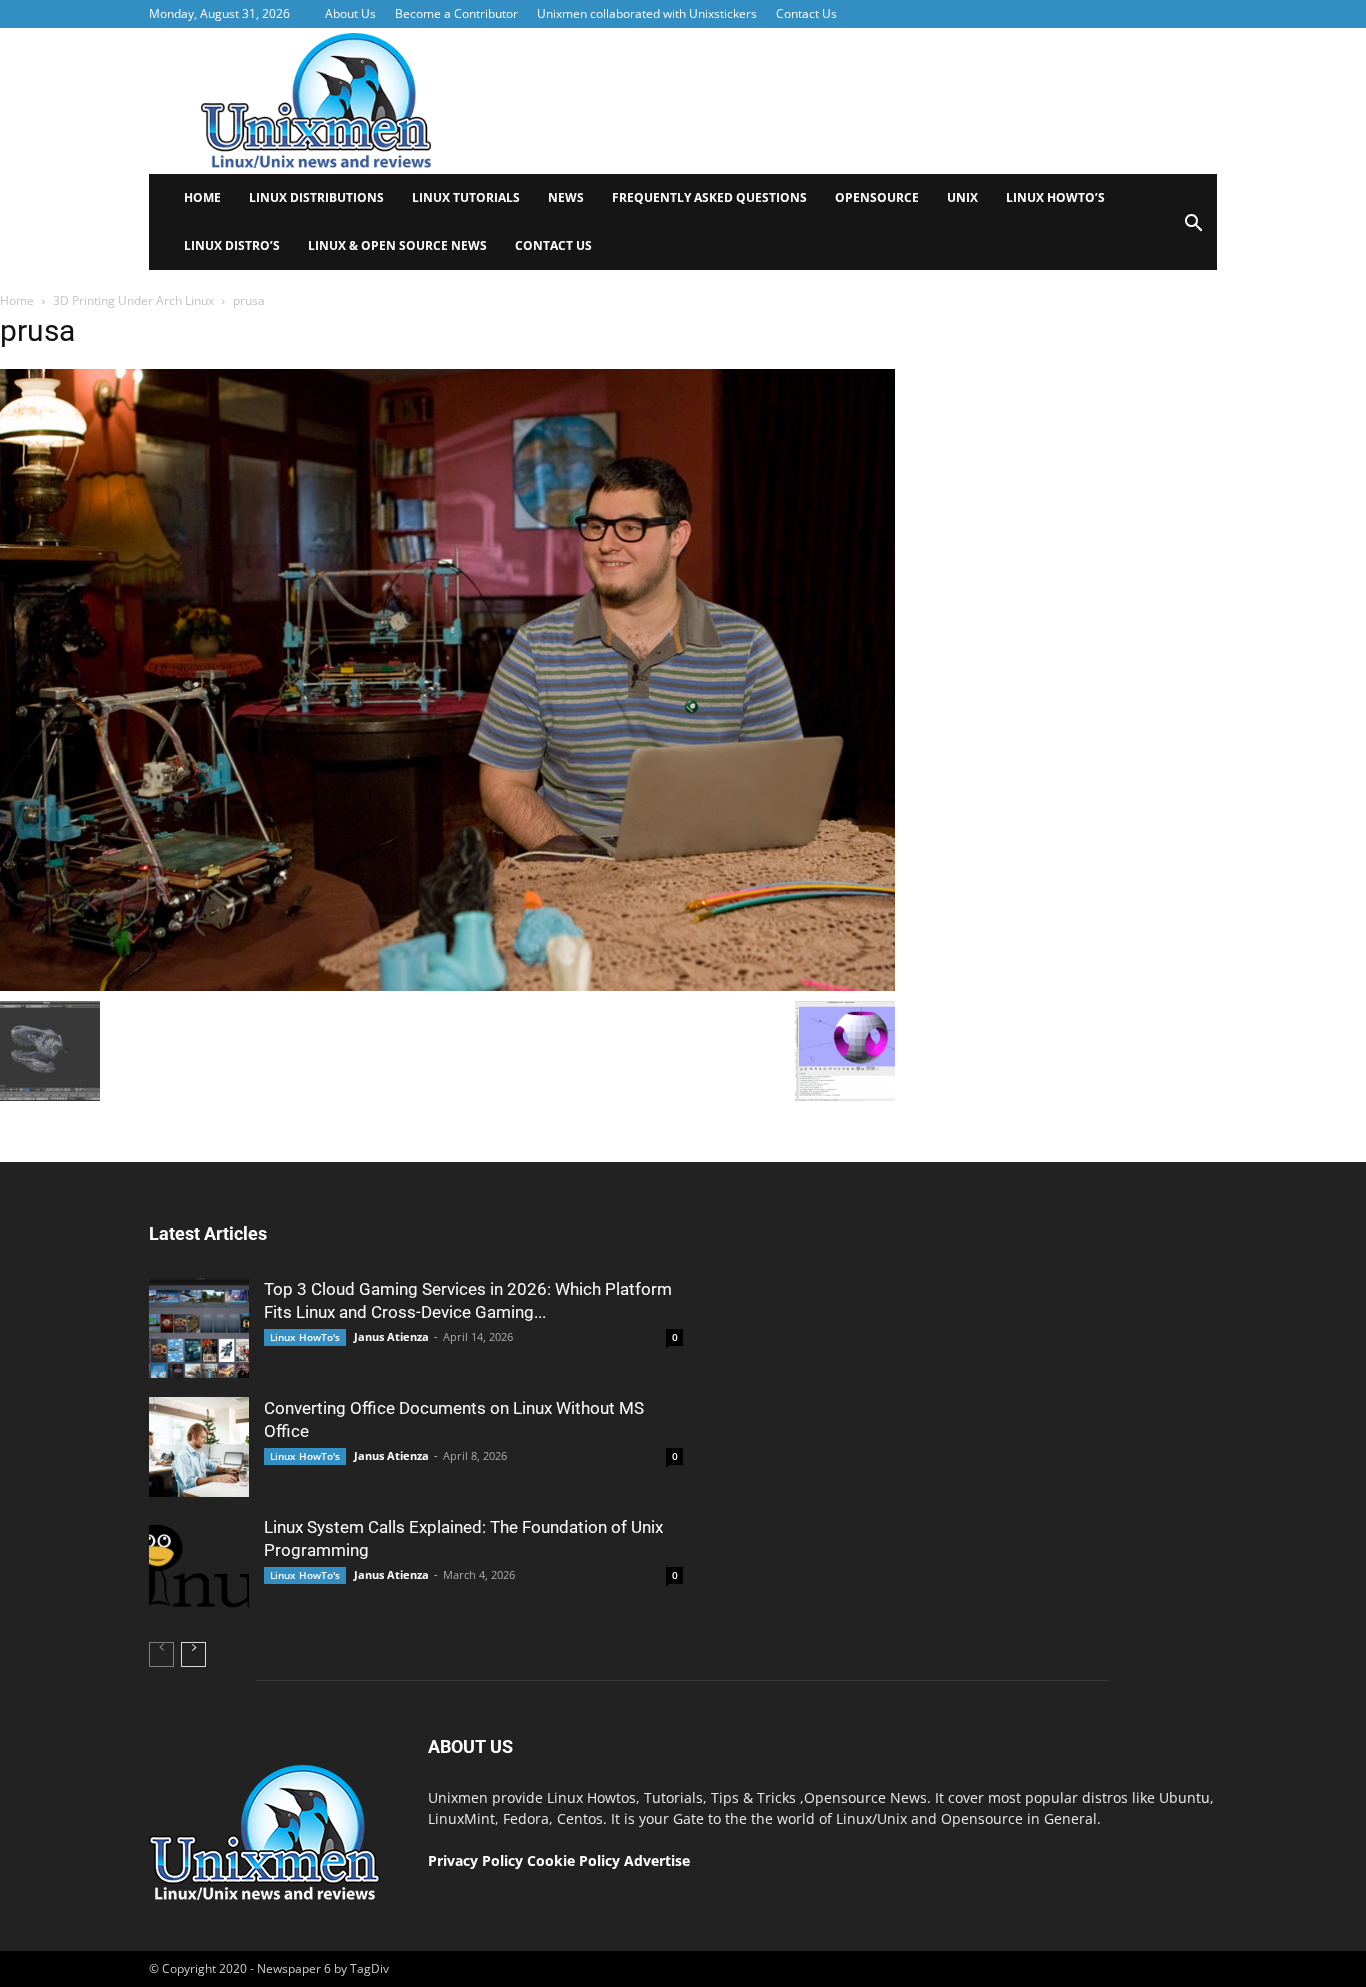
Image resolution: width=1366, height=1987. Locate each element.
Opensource (877, 197)
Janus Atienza (391, 1336)
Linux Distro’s (232, 245)
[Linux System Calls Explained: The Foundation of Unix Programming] (199, 1566)
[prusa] (447, 986)
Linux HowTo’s (1055, 197)
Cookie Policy (575, 1860)
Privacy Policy (475, 1860)
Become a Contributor (456, 13)
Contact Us (806, 13)
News (566, 197)
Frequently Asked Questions (709, 197)
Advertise (657, 1860)
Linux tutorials (466, 197)
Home (202, 197)
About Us (350, 13)
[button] (1193, 229)
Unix (962, 197)
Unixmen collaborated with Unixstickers (647, 13)
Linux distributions (316, 197)
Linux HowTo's (305, 1337)
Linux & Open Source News (397, 245)
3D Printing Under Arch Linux (133, 300)
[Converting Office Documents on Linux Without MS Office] (199, 1447)
